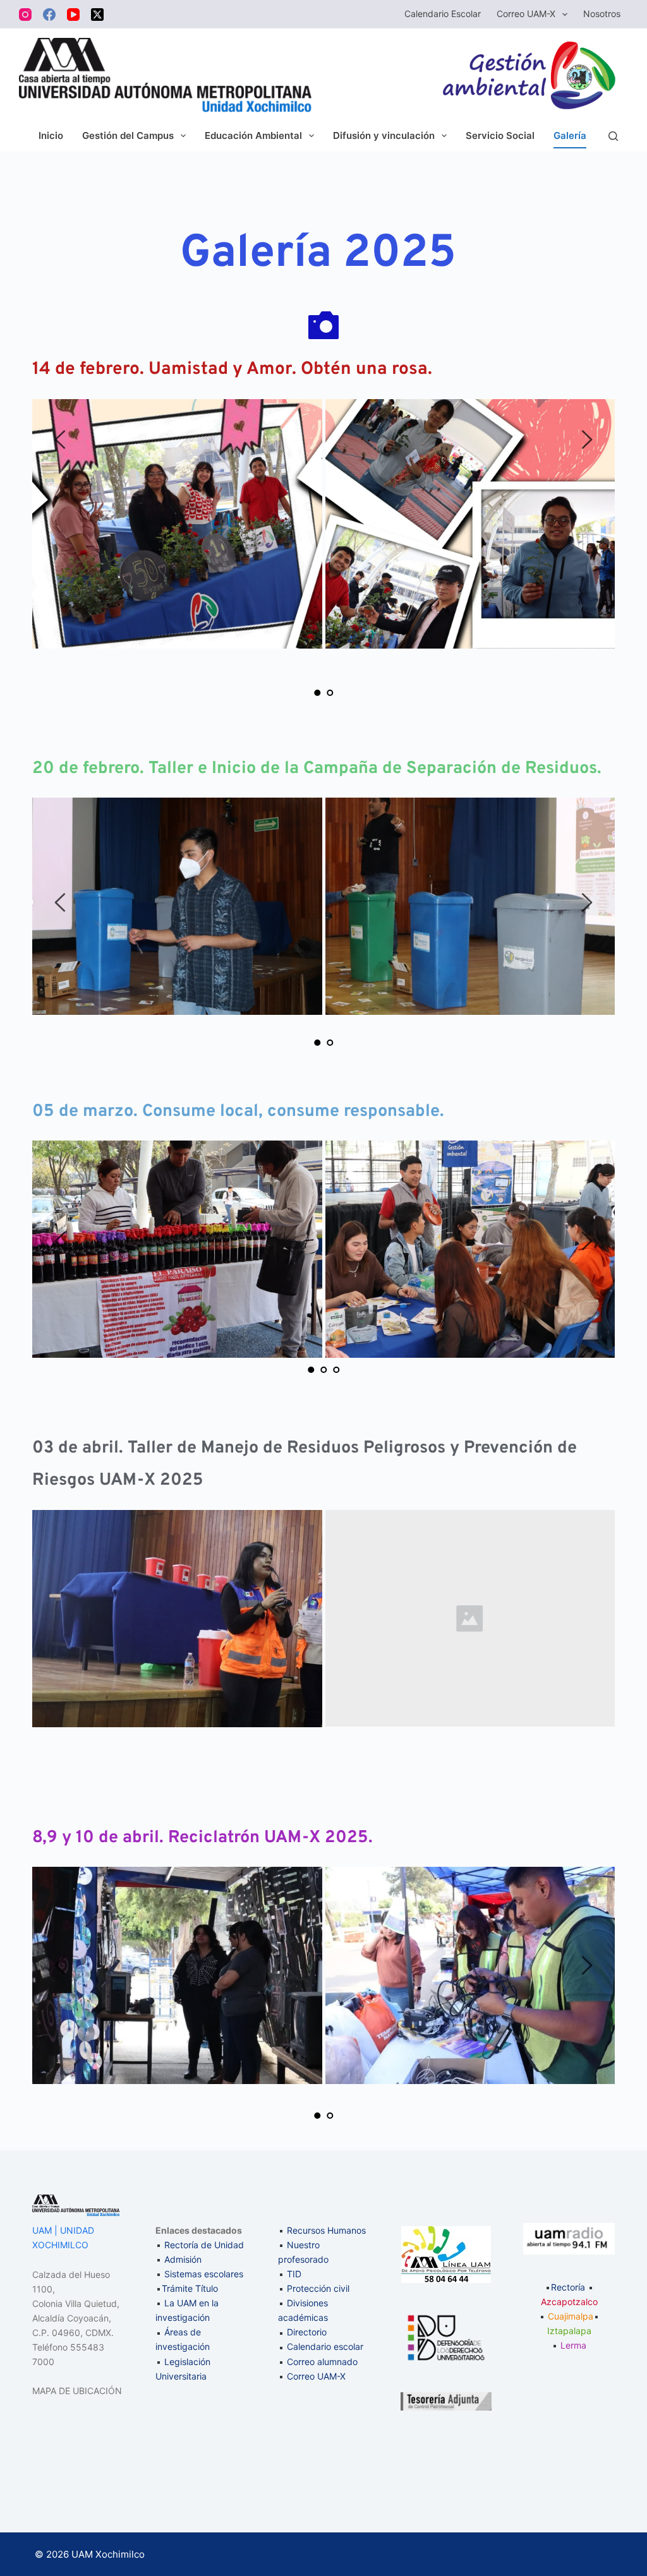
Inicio (51, 135)
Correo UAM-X (526, 14)
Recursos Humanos (326, 2230)
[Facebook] (49, 15)
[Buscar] (613, 136)
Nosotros (602, 14)
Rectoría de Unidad (204, 2245)
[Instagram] (25, 15)
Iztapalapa (569, 2331)
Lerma (573, 2345)
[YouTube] (73, 15)
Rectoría (568, 2287)
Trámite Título (190, 2288)
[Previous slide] (61, 440)
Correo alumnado (322, 2362)
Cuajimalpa (571, 2316)
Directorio (307, 2332)
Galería (570, 135)
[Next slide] (586, 440)
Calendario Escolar (443, 14)
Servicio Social (500, 135)
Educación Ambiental (253, 135)
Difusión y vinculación (384, 135)
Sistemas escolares (204, 2274)
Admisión (183, 2259)
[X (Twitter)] (97, 15)
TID (294, 2274)
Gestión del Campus (128, 135)
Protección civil (318, 2288)
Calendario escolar (325, 2346)
